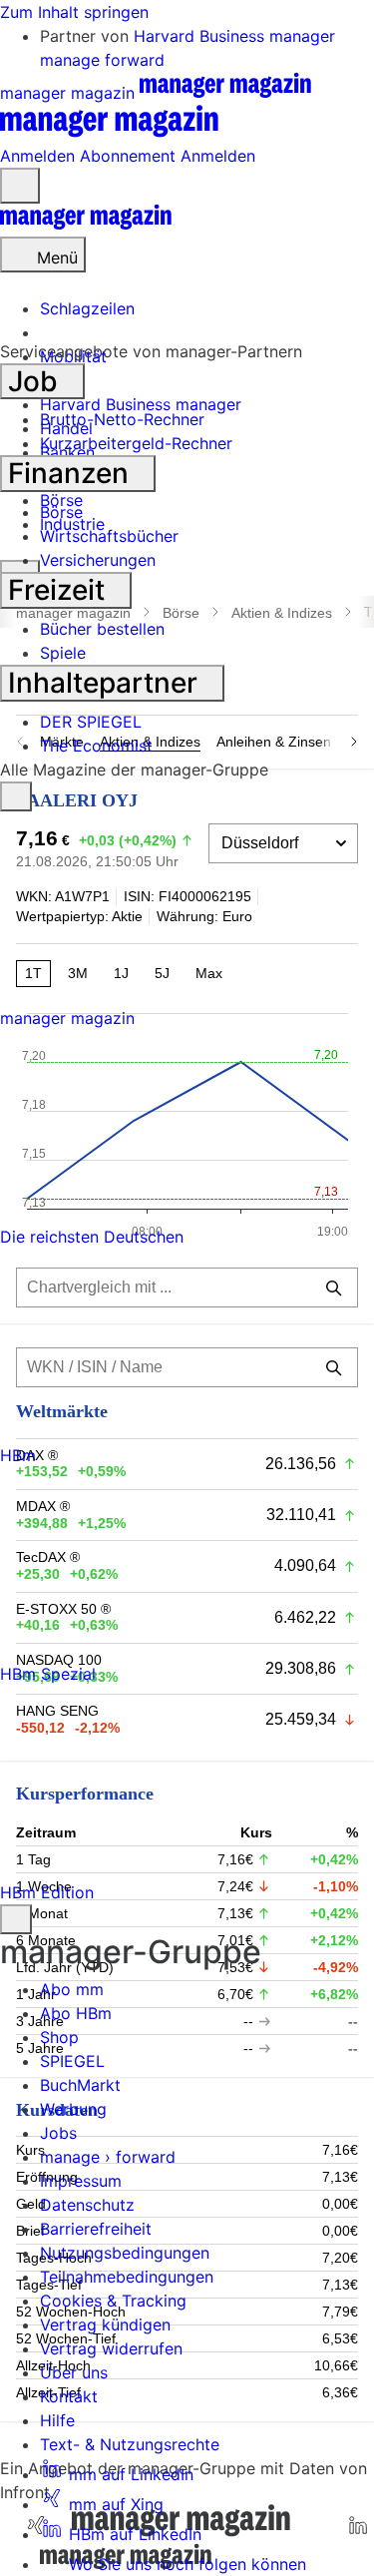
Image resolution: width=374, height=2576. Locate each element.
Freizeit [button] (60, 590)
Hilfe (57, 2420)
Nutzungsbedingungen (125, 2253)
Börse (61, 512)
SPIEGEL (72, 2061)
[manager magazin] (86, 225)
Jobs (58, 2133)
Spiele (63, 653)
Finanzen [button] (72, 473)
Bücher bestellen (102, 629)
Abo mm (72, 1989)
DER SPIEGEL (91, 722)
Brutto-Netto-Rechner (122, 419)
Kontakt (69, 2396)
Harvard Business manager (234, 36)
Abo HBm (76, 2013)
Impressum (81, 2181)
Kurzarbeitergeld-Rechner (136, 443)
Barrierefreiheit (96, 2229)
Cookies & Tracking (113, 2301)
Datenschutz (87, 2205)
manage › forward (108, 2157)
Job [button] (36, 381)
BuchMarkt (80, 2085)
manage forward (102, 60)
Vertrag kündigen (105, 2324)
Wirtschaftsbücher (109, 536)
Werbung (73, 2109)
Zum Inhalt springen (74, 12)
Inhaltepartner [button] (106, 683)
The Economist (96, 746)
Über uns (74, 2372)
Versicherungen (98, 560)
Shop (59, 2037)
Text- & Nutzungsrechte (130, 2444)
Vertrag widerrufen (111, 2348)
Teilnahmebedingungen (127, 2277)
